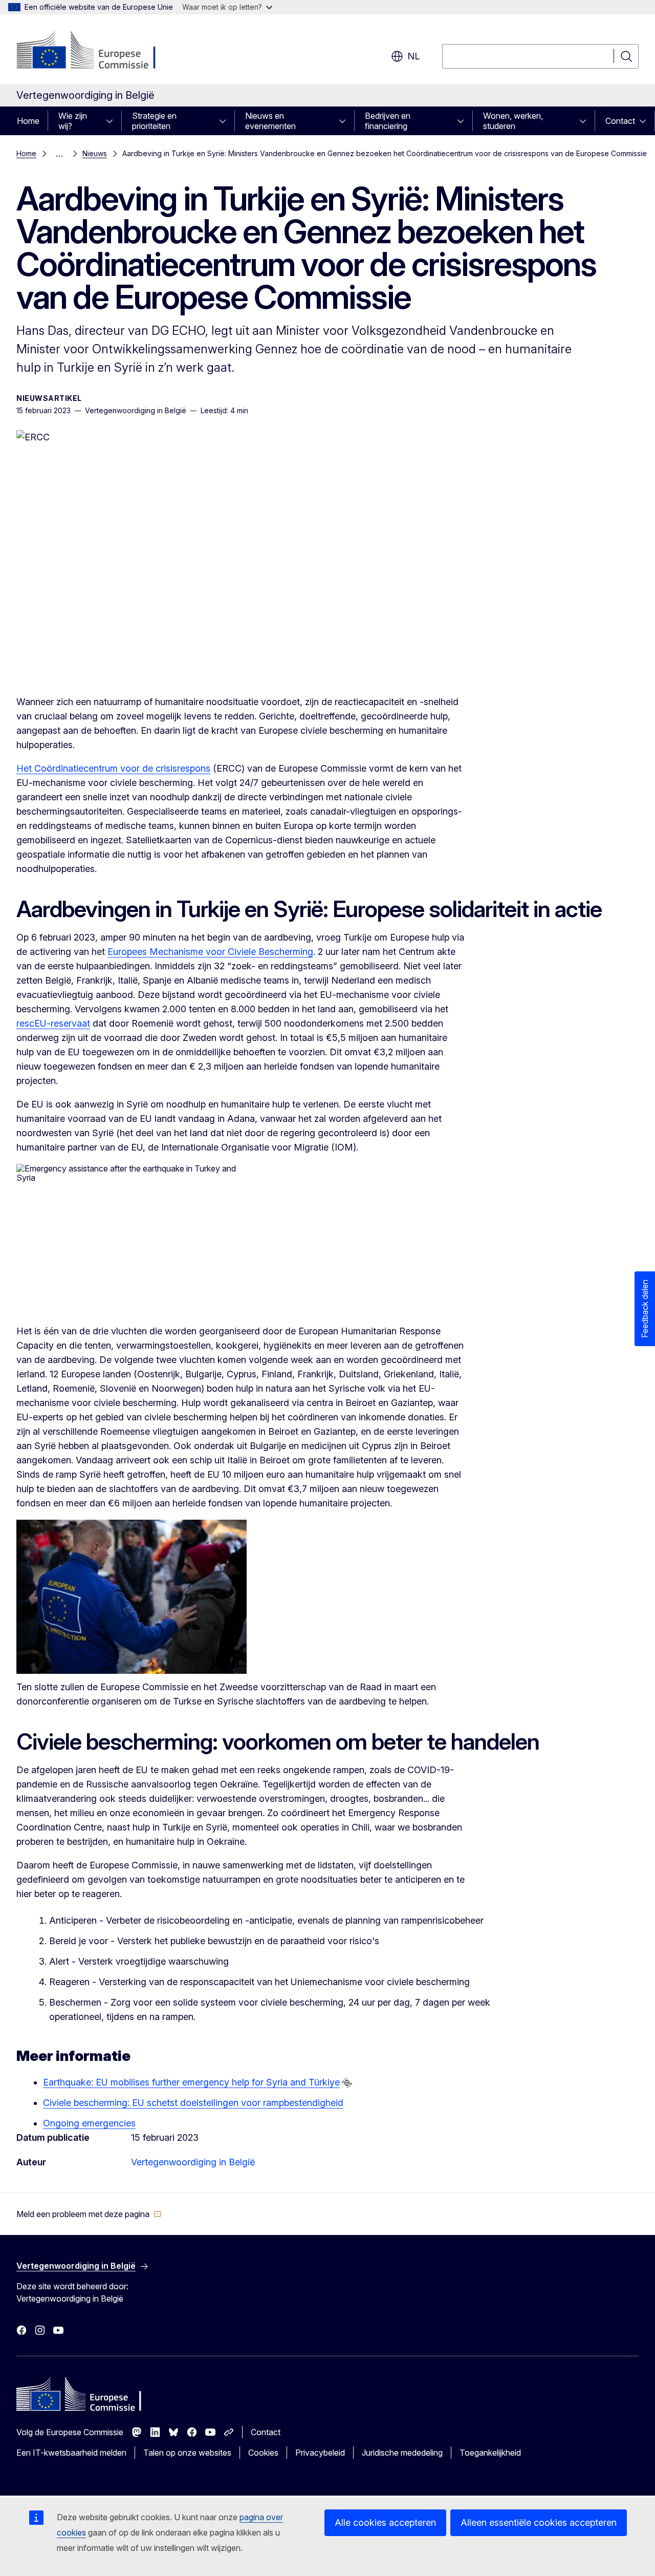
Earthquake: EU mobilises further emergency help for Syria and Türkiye (191, 2082)
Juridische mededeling (402, 2453)
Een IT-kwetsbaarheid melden (71, 2453)
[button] (89, 2214)
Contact (620, 121)
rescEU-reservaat (53, 1023)
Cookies (263, 2453)
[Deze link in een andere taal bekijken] (347, 2083)
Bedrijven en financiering (388, 121)
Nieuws (95, 153)
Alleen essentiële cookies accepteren (539, 2522)
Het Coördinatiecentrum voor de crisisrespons (113, 768)
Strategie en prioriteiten (154, 121)
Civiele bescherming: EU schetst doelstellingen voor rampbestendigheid (193, 2103)
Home (28, 121)
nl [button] (413, 56)
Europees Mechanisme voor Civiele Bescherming (210, 952)
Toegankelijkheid (490, 2453)
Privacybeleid (320, 2453)
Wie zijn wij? (73, 121)
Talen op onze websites (187, 2453)
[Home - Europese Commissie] (99, 51)
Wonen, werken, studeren (513, 121)
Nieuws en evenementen (270, 121)
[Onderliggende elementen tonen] (113, 121)
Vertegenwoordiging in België (193, 2162)
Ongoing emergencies (89, 2123)
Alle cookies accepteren (385, 2522)
